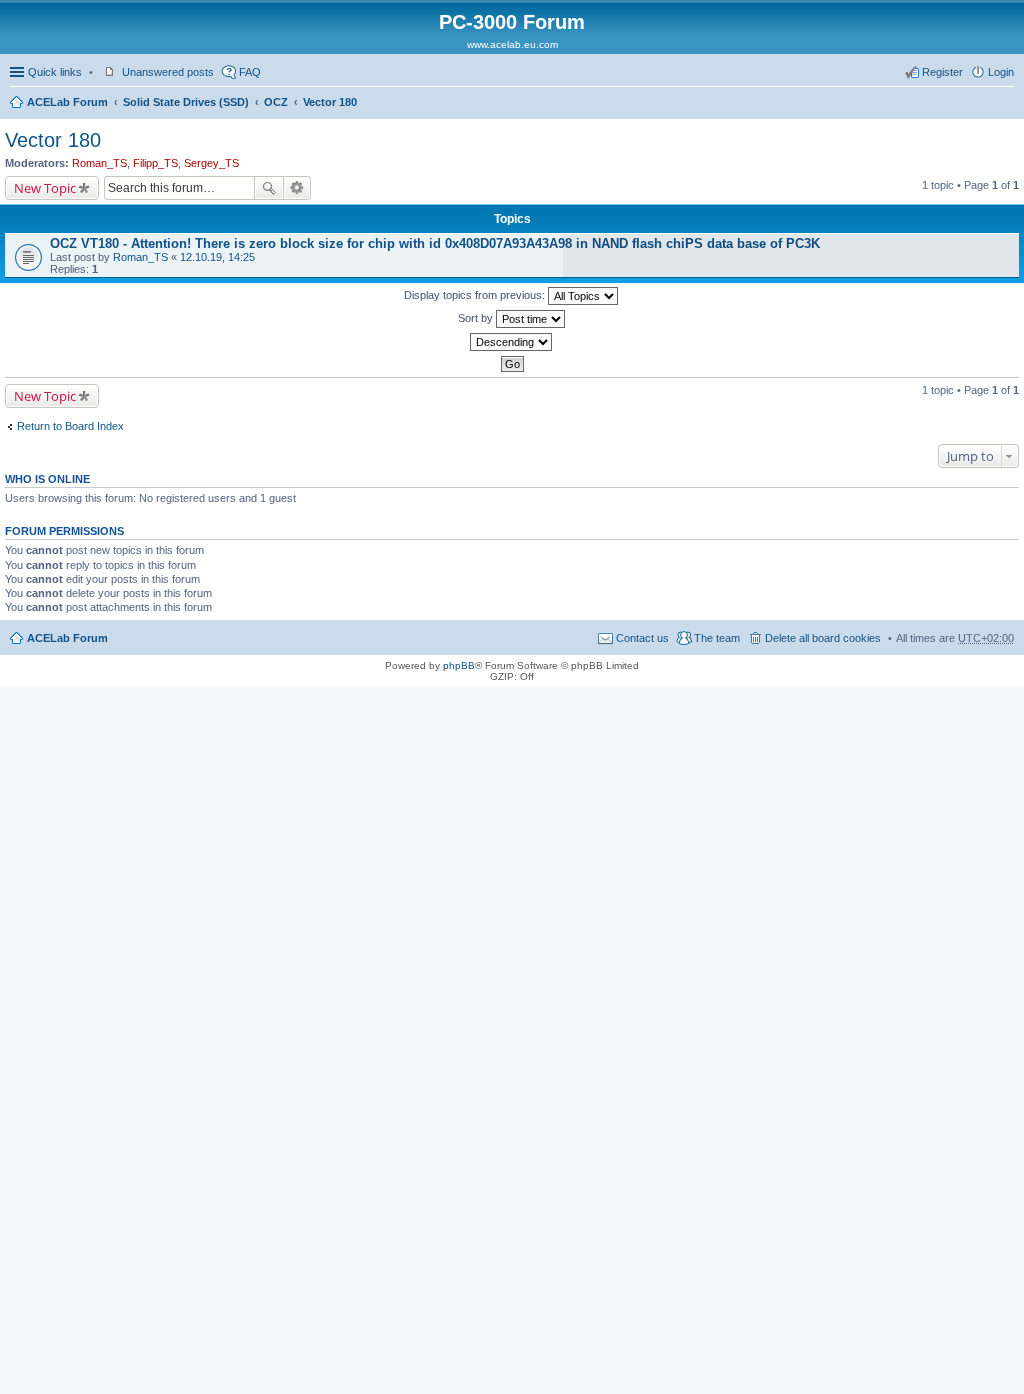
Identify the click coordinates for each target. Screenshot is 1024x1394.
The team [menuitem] (717, 638)
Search (269, 188)
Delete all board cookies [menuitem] (823, 638)
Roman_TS (99, 163)
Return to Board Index (70, 426)
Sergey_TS (211, 163)
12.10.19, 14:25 (217, 257)
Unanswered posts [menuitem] (168, 72)
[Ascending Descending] (512, 342)
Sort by (477, 318)
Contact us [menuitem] (642, 638)
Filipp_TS (155, 163)
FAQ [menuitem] (250, 72)
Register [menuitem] (942, 72)
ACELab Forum (67, 102)
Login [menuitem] (1001, 72)
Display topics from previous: (476, 295)
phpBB (459, 665)
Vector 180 (330, 102)
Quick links (55, 72)
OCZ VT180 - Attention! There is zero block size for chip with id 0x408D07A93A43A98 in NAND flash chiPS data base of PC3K (435, 243)
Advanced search (297, 188)
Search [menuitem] (1006, 104)
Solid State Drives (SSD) (186, 102)
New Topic (45, 188)
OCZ (276, 102)
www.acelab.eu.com (512, 44)
